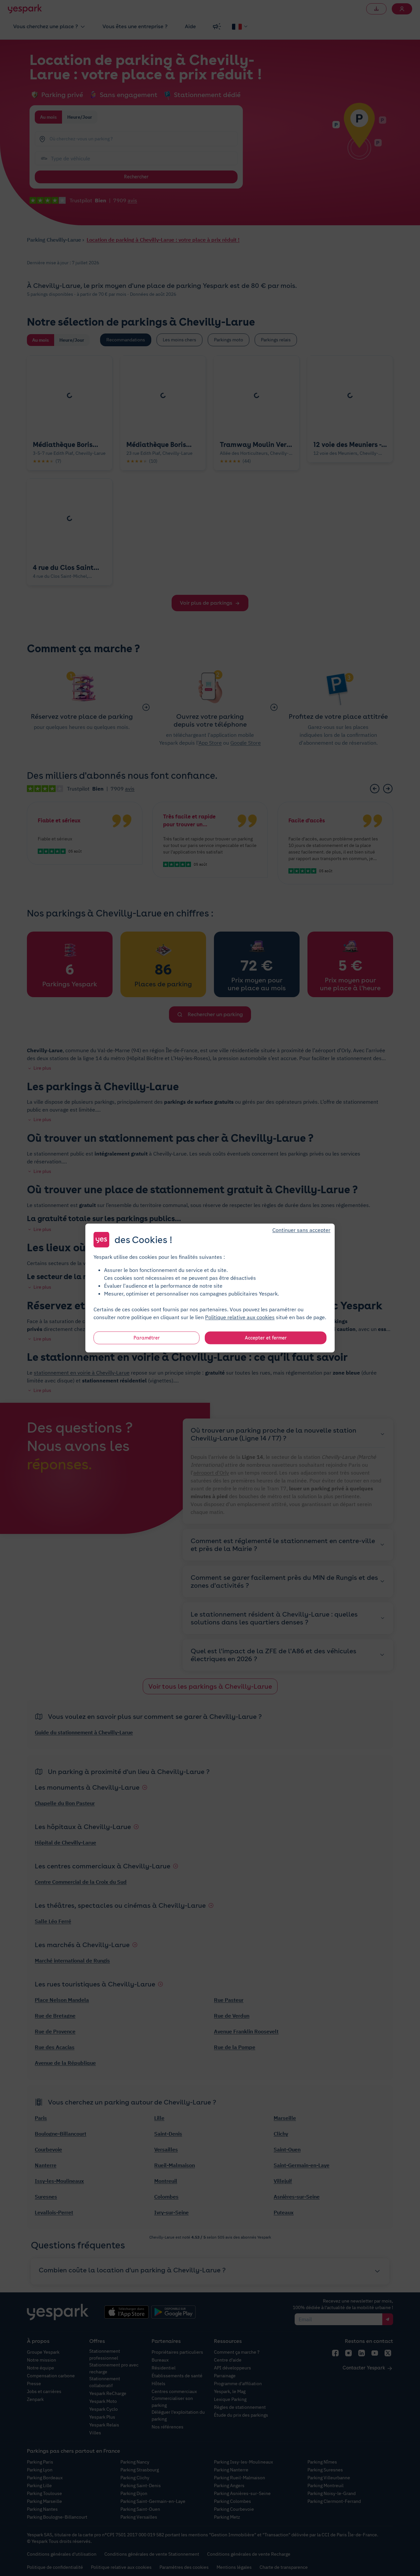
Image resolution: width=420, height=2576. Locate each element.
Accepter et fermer (266, 1338)
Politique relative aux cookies (240, 1317)
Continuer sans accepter (301, 1230)
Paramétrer (147, 1338)
